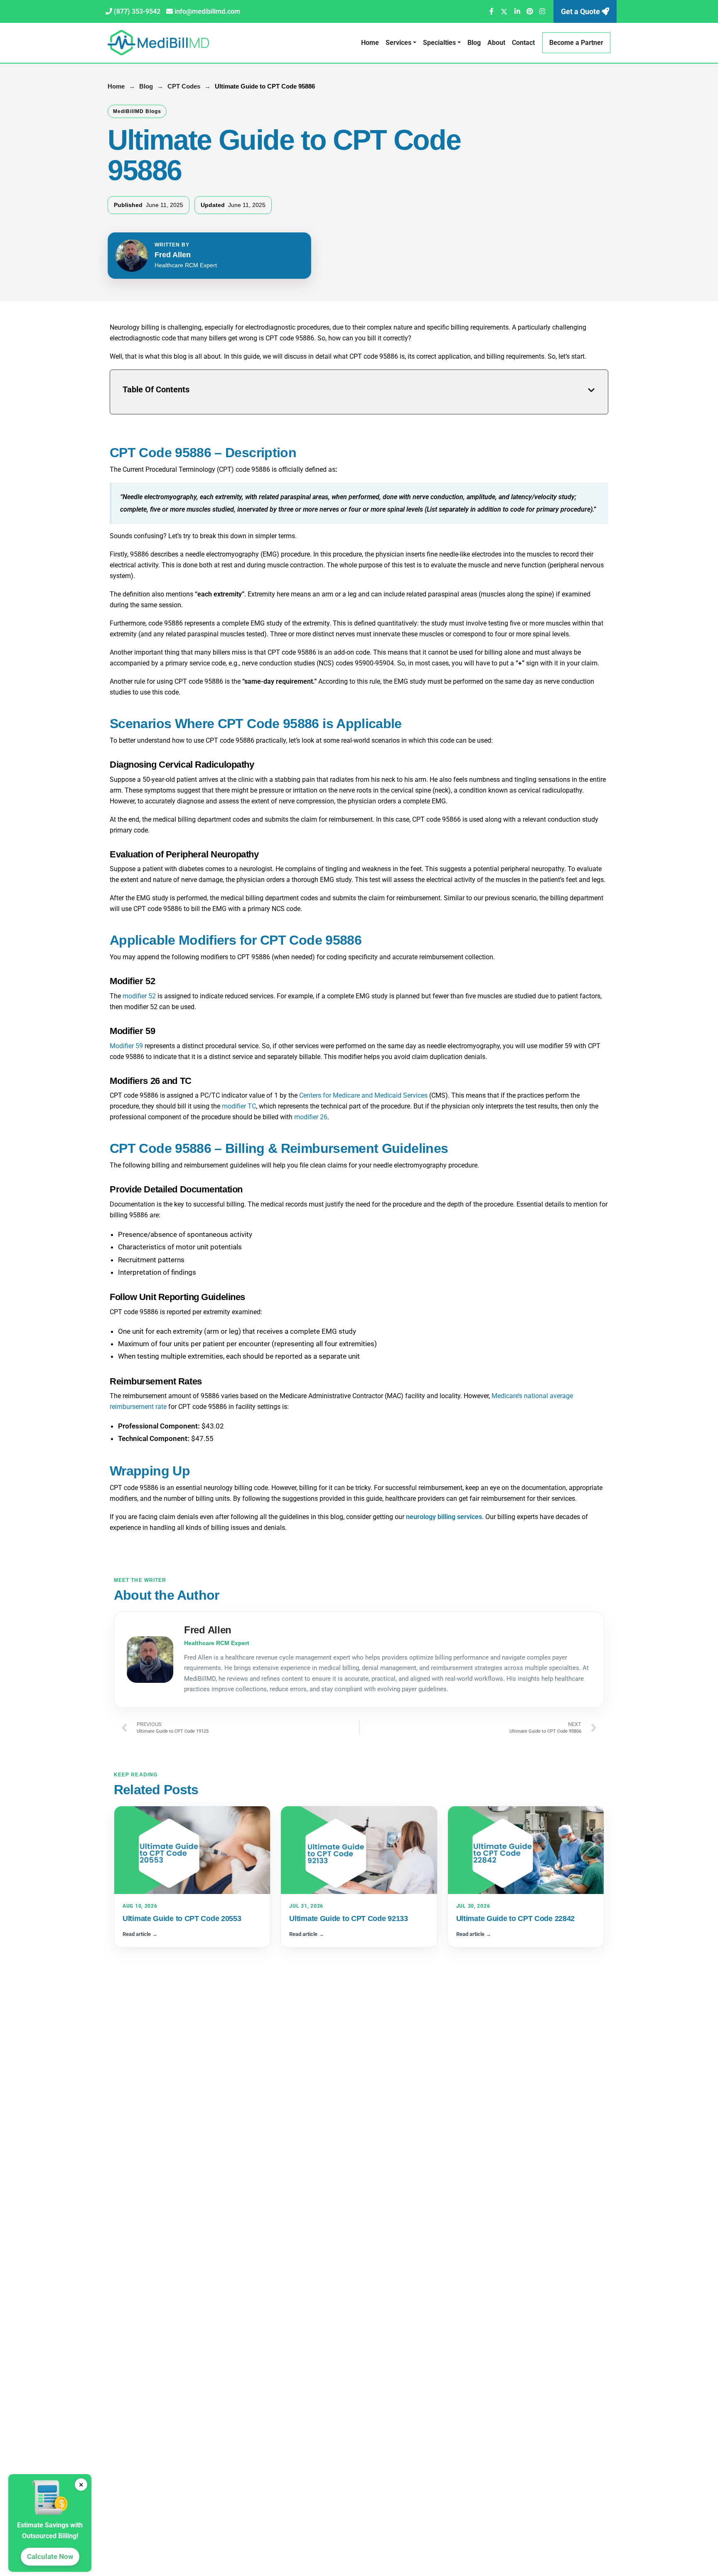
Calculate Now (50, 2556)
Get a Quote (581, 11)
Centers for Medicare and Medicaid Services (363, 1095)
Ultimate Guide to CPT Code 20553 (182, 1918)
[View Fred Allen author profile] (132, 256)
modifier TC (239, 1106)
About (496, 43)
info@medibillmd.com (207, 11)
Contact (523, 43)
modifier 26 (311, 1117)
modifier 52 (139, 996)
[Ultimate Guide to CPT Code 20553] (192, 1850)
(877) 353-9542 (137, 11)
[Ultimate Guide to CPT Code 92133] (359, 1850)
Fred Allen (173, 255)
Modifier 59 (126, 1046)
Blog (474, 43)
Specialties (439, 43)
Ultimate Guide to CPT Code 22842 (515, 1918)
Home (370, 43)
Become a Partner (576, 43)
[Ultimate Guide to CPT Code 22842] (526, 1850)
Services (398, 43)
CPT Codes (184, 86)
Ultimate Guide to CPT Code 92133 (348, 1918)
